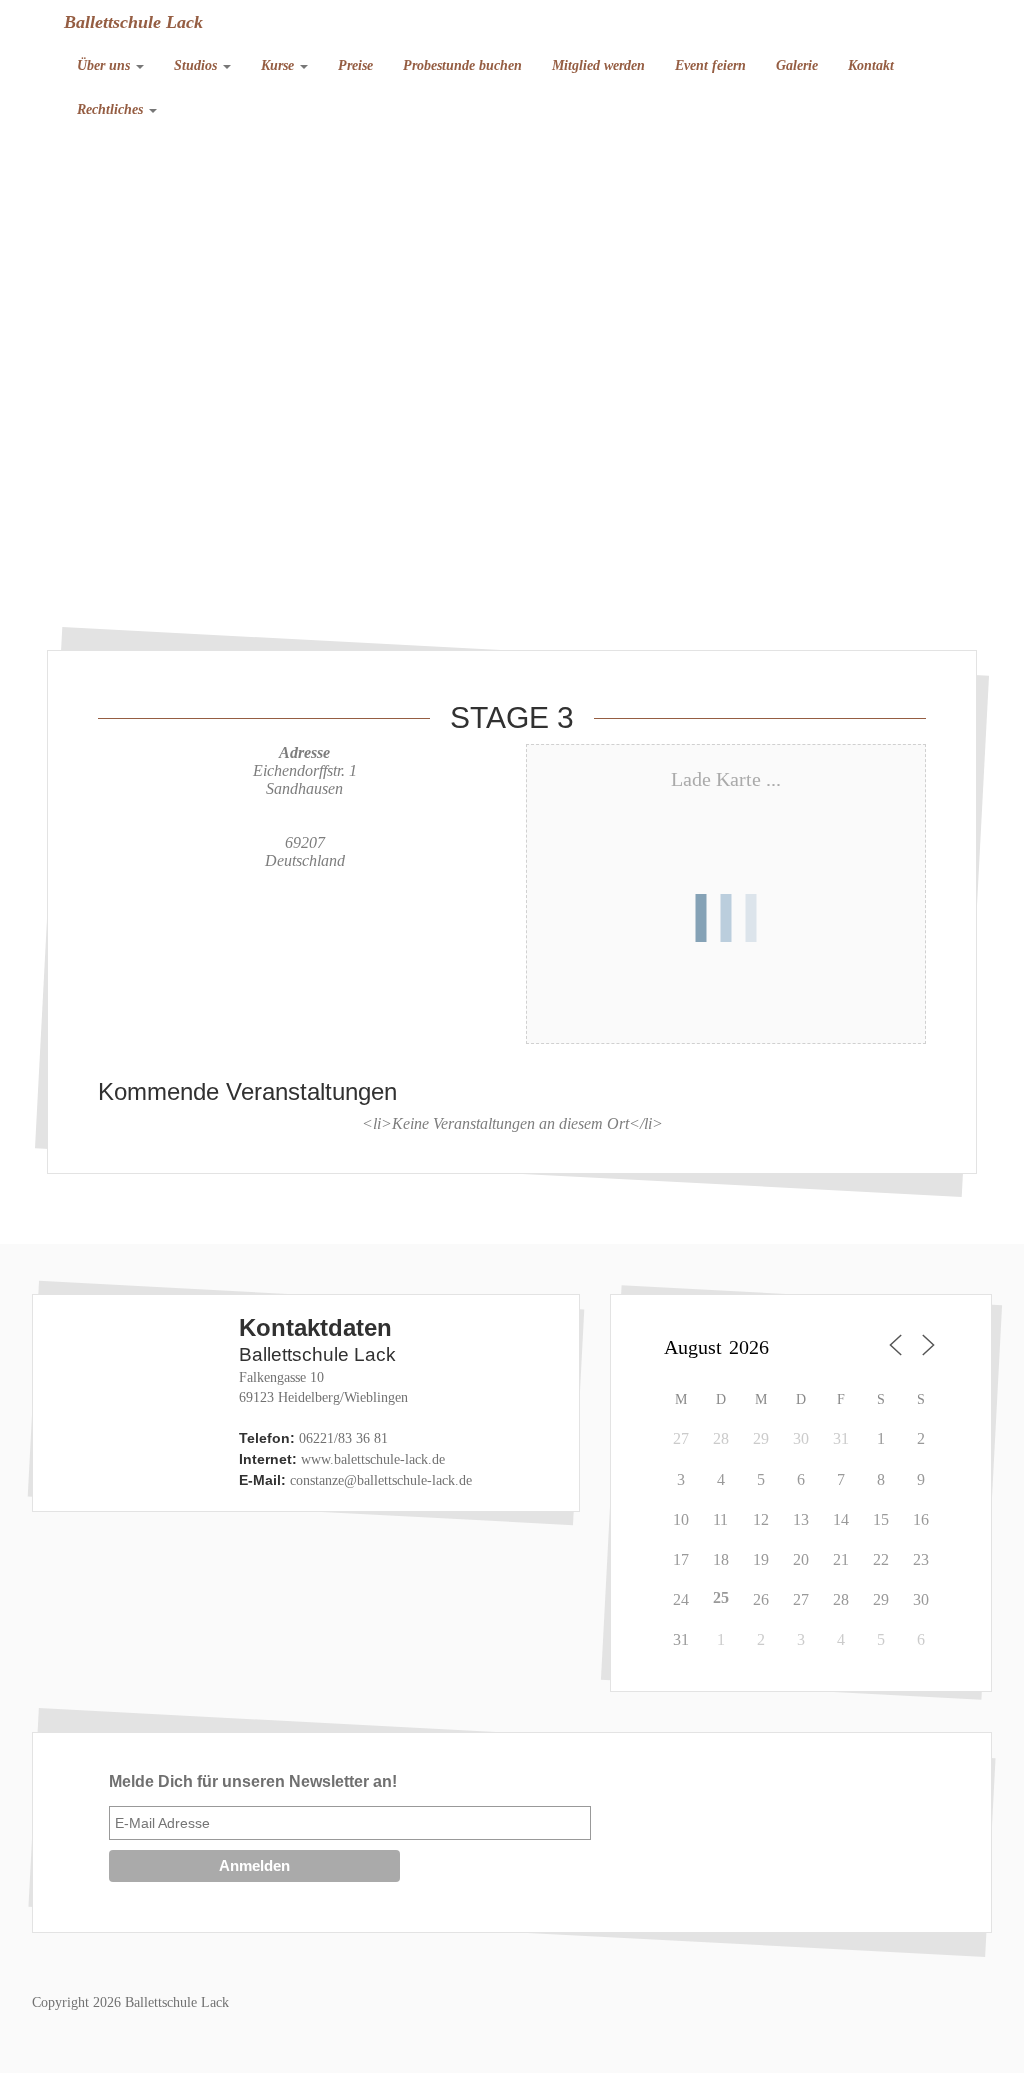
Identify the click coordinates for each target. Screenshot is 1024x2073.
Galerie (797, 65)
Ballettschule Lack (133, 22)
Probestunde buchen (462, 65)
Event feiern (710, 65)
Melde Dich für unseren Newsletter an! (253, 1781)
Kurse (279, 65)
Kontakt (871, 65)
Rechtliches (112, 109)
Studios (197, 65)
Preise (355, 65)
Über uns (105, 65)
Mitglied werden (598, 65)
